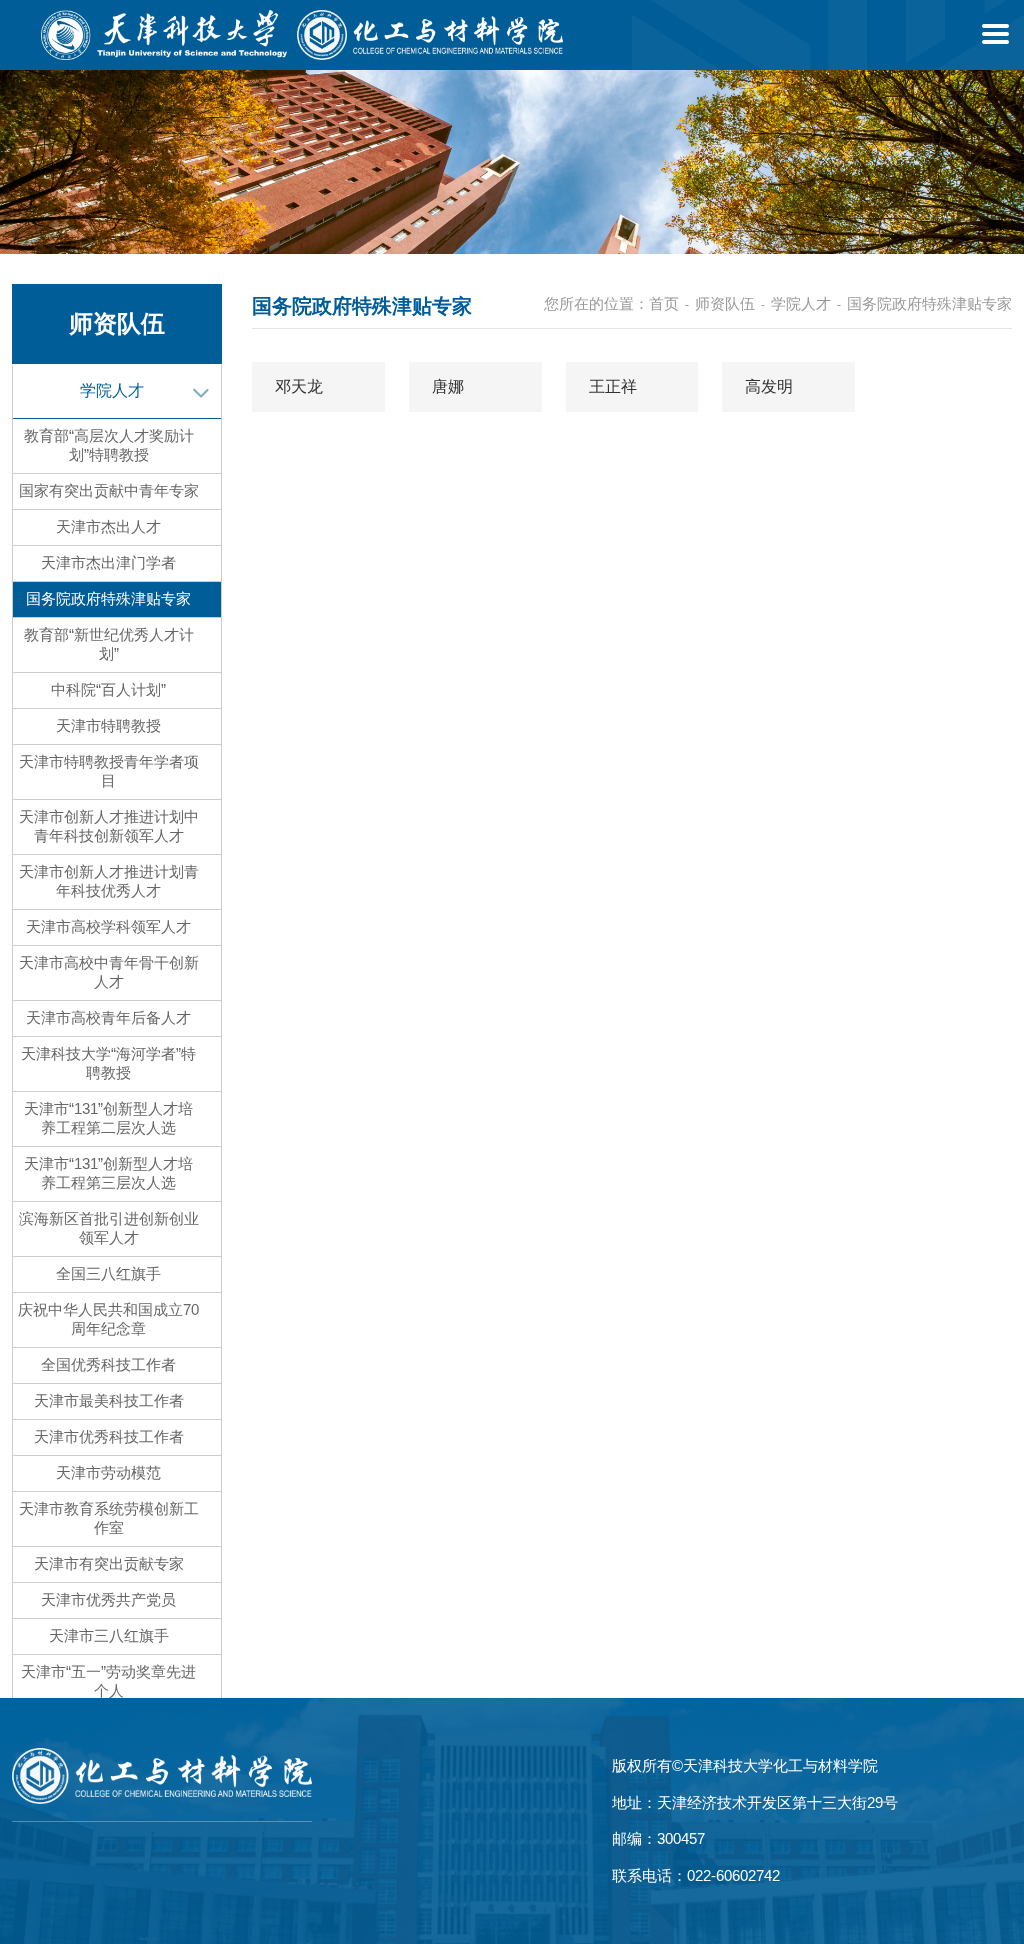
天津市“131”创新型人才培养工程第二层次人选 (108, 1118)
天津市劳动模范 (108, 1472)
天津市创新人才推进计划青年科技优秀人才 (109, 881)
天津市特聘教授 (108, 725)
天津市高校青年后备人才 (108, 1017)
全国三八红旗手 (108, 1273)
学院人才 (112, 390)
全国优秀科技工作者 (108, 1364)
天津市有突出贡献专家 (109, 1563)
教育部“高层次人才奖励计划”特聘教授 (109, 445)
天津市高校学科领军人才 (108, 926)
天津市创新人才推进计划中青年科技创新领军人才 (109, 826)
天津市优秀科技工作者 (109, 1436)
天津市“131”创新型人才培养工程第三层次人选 (108, 1173)
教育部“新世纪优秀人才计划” (109, 644)
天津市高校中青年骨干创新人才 (109, 972)
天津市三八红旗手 (109, 1635)
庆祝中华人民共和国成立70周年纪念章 (108, 1319)
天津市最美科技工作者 (109, 1400)
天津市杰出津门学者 (108, 562)
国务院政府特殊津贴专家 (108, 598)
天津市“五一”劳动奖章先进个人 (108, 1681)
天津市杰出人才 (108, 526)
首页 (664, 303)
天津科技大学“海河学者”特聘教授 (108, 1063)
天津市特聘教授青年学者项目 (109, 771)
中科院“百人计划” (108, 689)
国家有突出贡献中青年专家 (109, 490)
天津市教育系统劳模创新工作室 (109, 1518)
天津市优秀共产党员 (108, 1599)
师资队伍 (725, 303)
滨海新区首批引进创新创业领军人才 (109, 1228)
